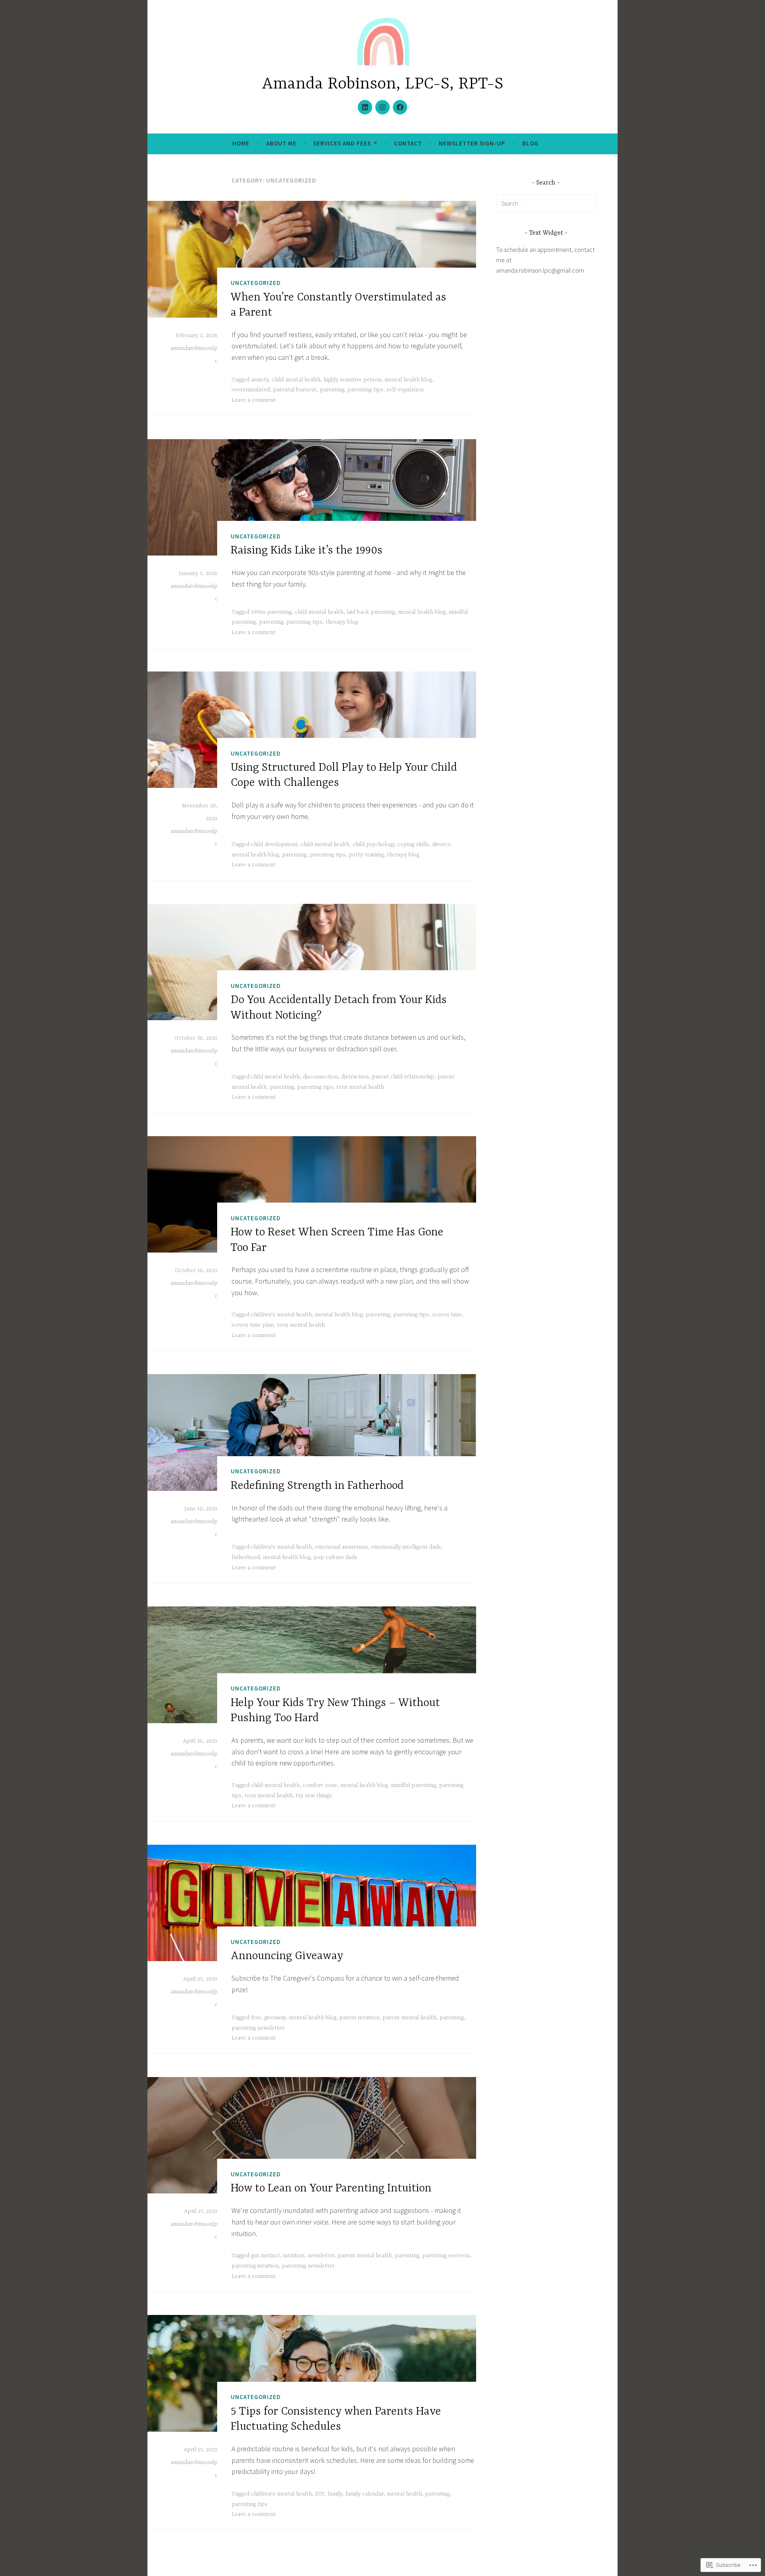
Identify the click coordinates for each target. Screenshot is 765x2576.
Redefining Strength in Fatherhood (317, 1486)
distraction (355, 1077)
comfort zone (320, 1785)
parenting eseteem (446, 2256)
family (335, 2494)
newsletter (321, 2256)
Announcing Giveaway (287, 1956)
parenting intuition (255, 2266)
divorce (441, 844)
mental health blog (408, 380)
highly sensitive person (352, 380)
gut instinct (266, 2256)
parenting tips (365, 390)
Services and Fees (342, 143)
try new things (314, 1796)
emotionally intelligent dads (406, 1547)
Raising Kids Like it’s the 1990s (307, 551)
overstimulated (251, 390)
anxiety (260, 380)
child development (274, 844)
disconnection (320, 1077)
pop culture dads (335, 1557)
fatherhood (246, 1557)
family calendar (365, 2494)
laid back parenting (371, 612)
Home (241, 143)
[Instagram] (382, 107)
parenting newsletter (258, 2028)
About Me (281, 143)
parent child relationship (403, 1077)
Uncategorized (256, 283)
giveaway (275, 2018)
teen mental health (360, 1087)
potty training (366, 855)
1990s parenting (271, 612)
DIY (320, 2494)
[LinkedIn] (365, 107)
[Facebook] (400, 107)
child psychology (374, 844)
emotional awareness (342, 1547)
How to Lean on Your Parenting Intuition (331, 2189)
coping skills (413, 844)
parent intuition (359, 2018)
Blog (531, 143)
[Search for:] (546, 203)
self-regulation (405, 390)
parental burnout (295, 390)
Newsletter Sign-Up (472, 143)
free (256, 2018)
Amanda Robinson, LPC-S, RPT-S (382, 84)
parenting (332, 390)
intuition (294, 2256)
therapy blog (342, 622)
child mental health (296, 380)
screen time (447, 1315)
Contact (408, 143)
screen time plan (253, 1325)
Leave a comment (254, 400)
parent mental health (409, 2018)
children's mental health (281, 1315)
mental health (404, 2494)
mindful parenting (413, 1785)
